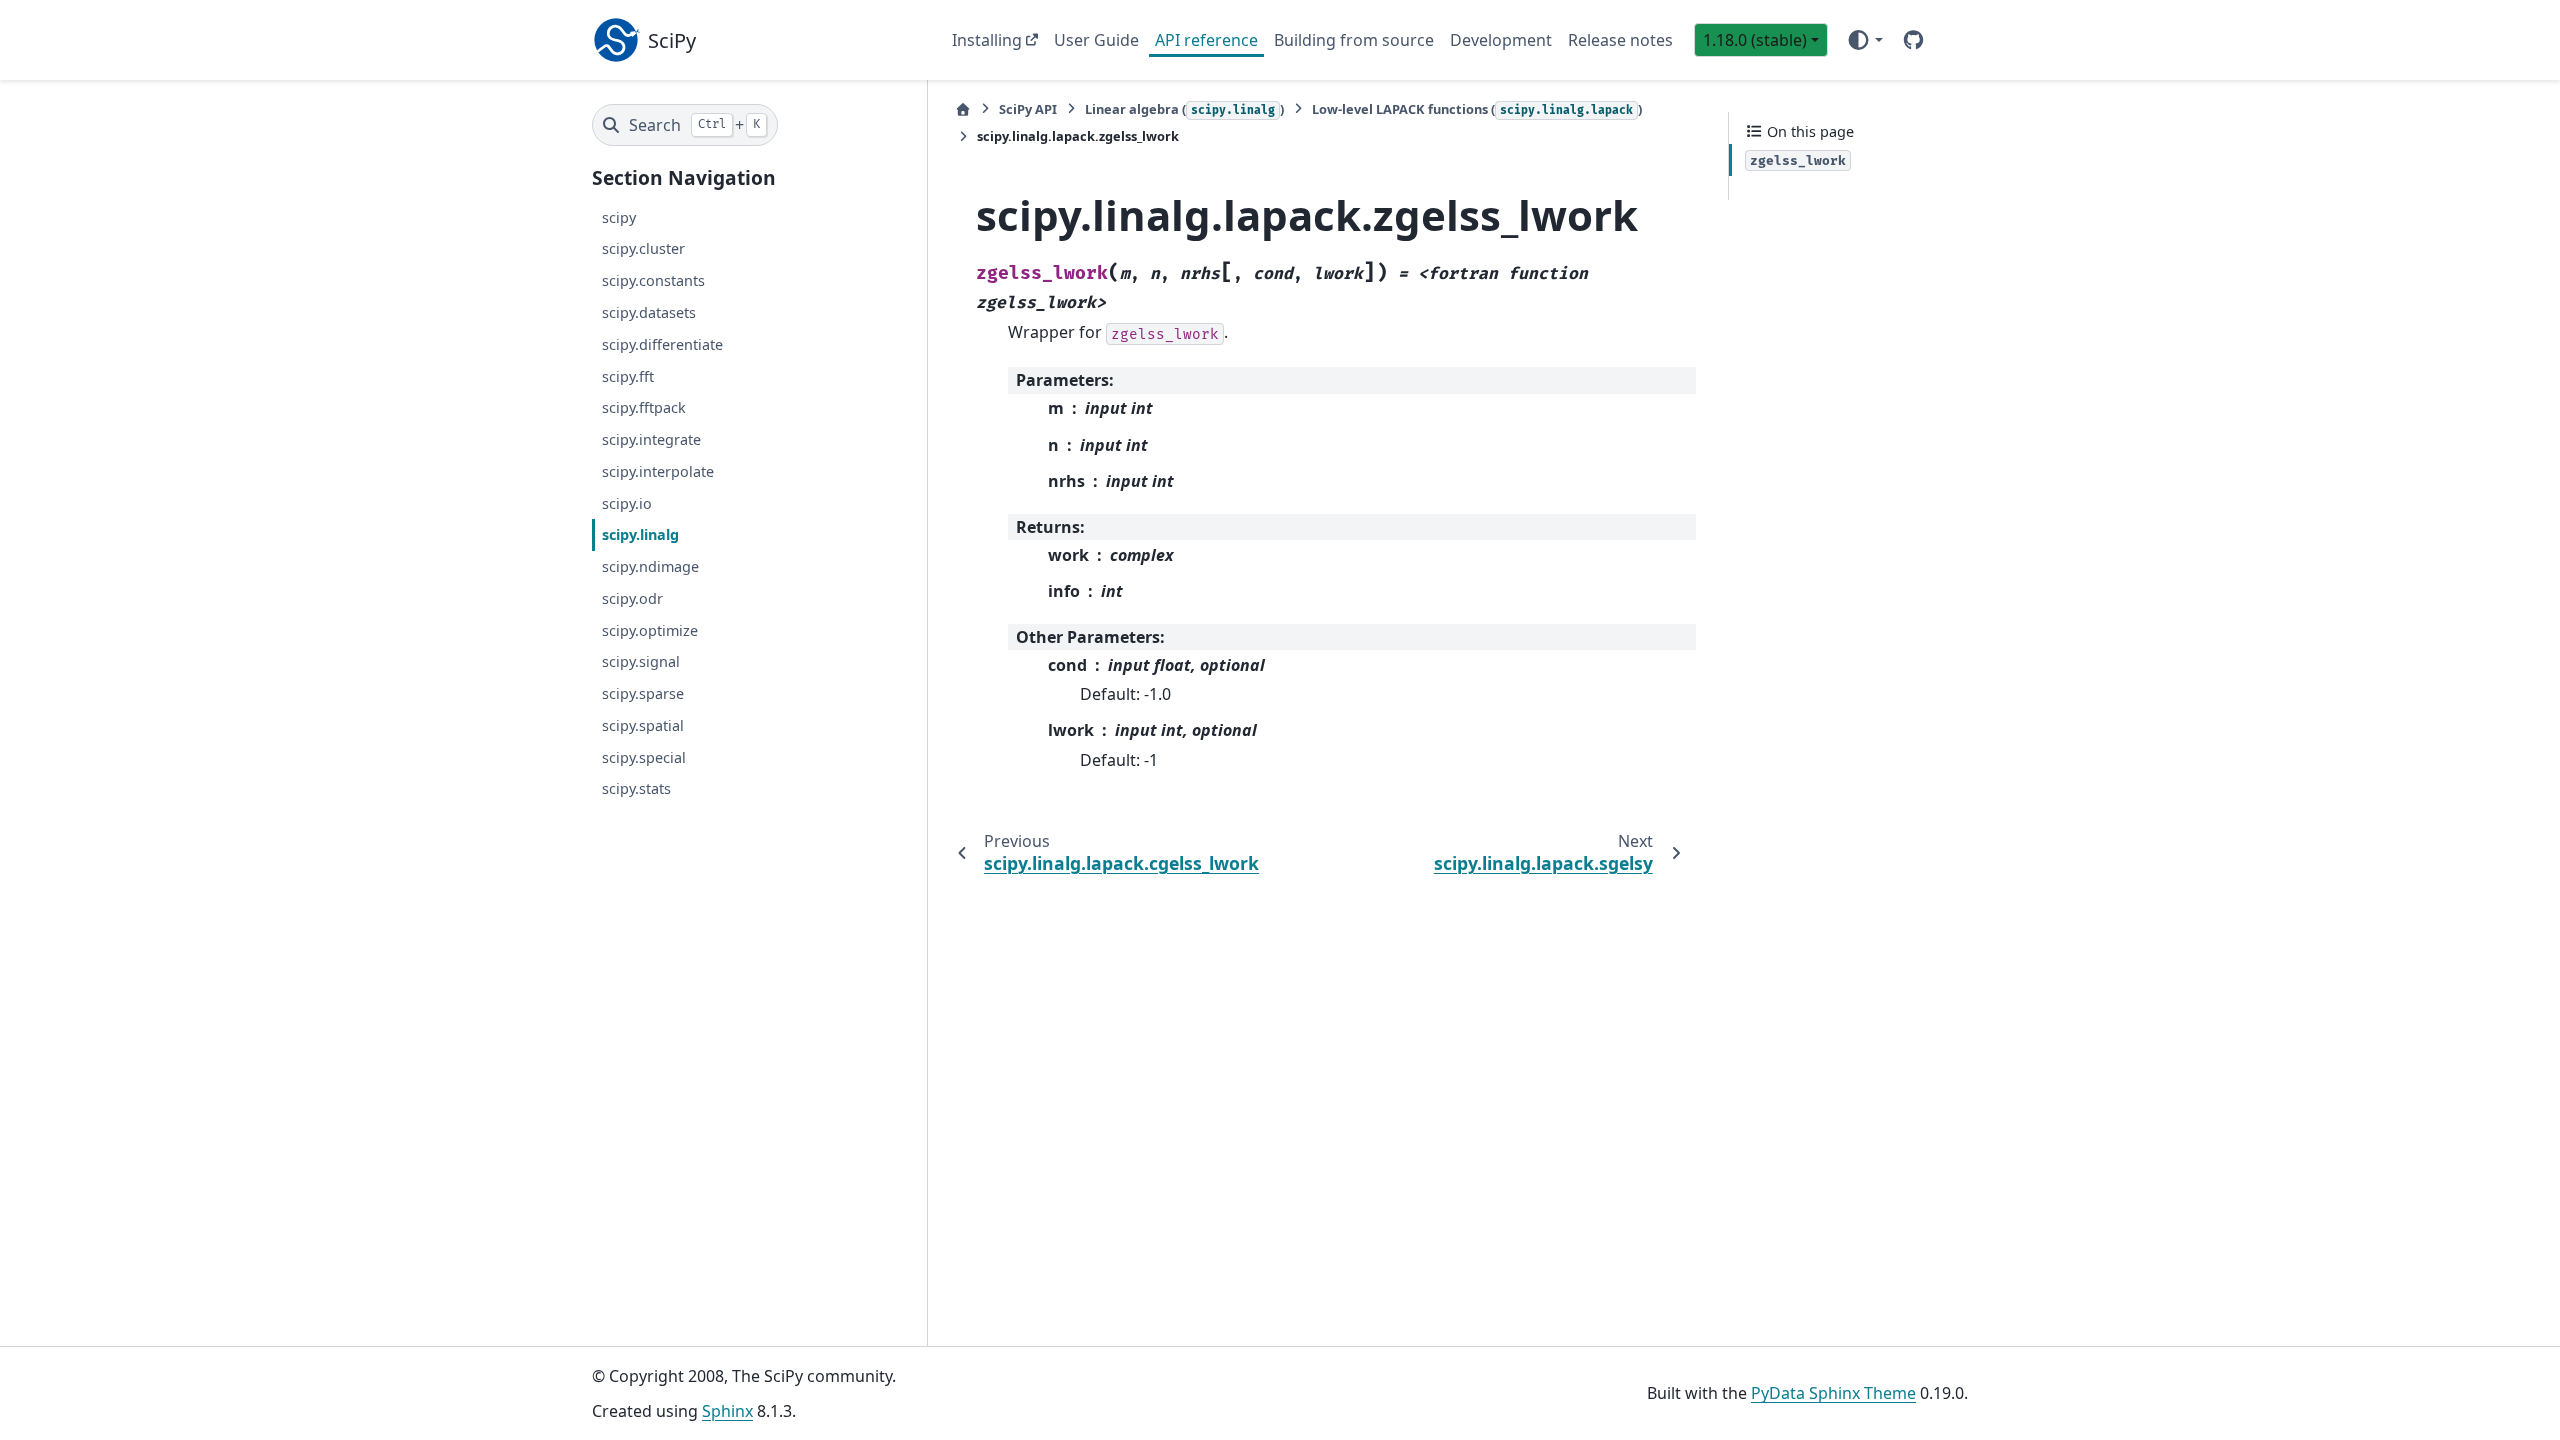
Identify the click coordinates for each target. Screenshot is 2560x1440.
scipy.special (644, 757)
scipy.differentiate (662, 344)
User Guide (1096, 40)
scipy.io (627, 503)
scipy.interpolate (658, 471)
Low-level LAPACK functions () (1477, 109)
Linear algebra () (1184, 109)
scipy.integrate (651, 439)
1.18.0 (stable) (1755, 40)
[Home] (963, 109)
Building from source (1354, 40)
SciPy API (1028, 109)
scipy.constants (653, 280)
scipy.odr (632, 598)
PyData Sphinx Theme (1833, 1393)
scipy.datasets (649, 312)
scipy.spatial (643, 725)
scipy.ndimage (650, 566)
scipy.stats (636, 788)
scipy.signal (641, 661)
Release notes (1620, 40)
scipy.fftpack (644, 407)
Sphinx (727, 1411)
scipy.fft (628, 376)
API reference (1206, 40)
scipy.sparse (643, 693)
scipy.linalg (640, 534)
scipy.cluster (643, 248)
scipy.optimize (650, 630)
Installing (987, 40)
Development (1501, 40)
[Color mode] (1864, 40)
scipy (619, 217)
